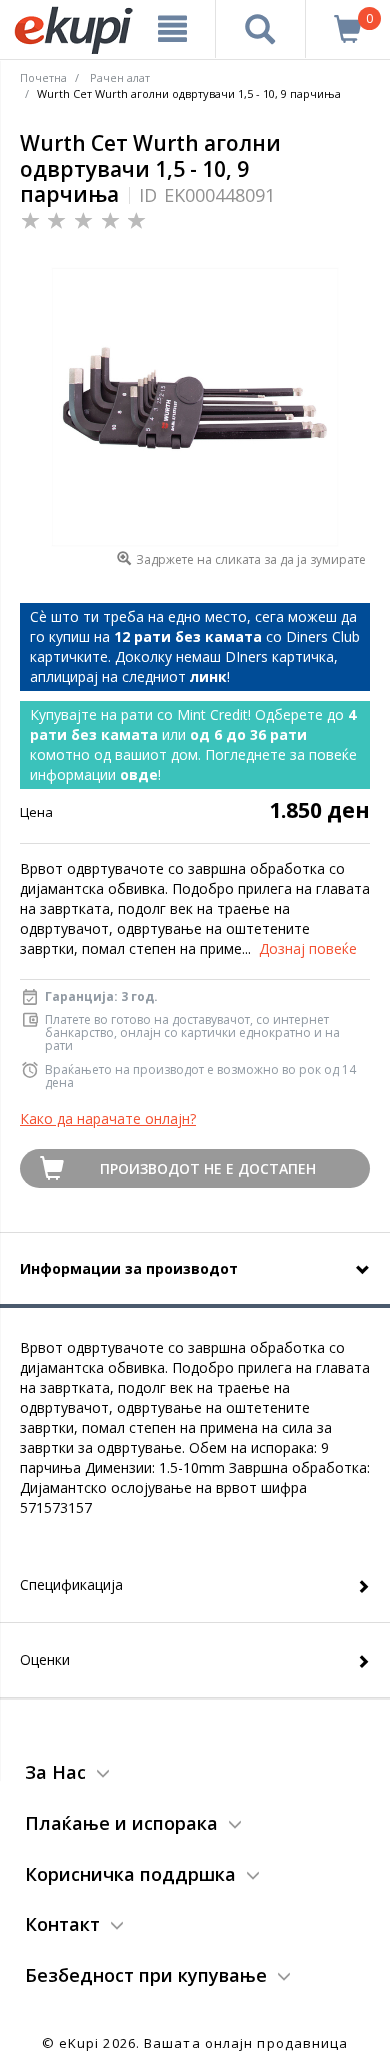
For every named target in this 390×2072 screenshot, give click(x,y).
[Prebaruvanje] (261, 29)
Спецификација (71, 1584)
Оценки (45, 1659)
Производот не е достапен (208, 1168)
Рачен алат (120, 77)
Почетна (43, 77)
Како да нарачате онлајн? (108, 1118)
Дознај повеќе (308, 948)
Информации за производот (129, 1268)
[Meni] (172, 29)
